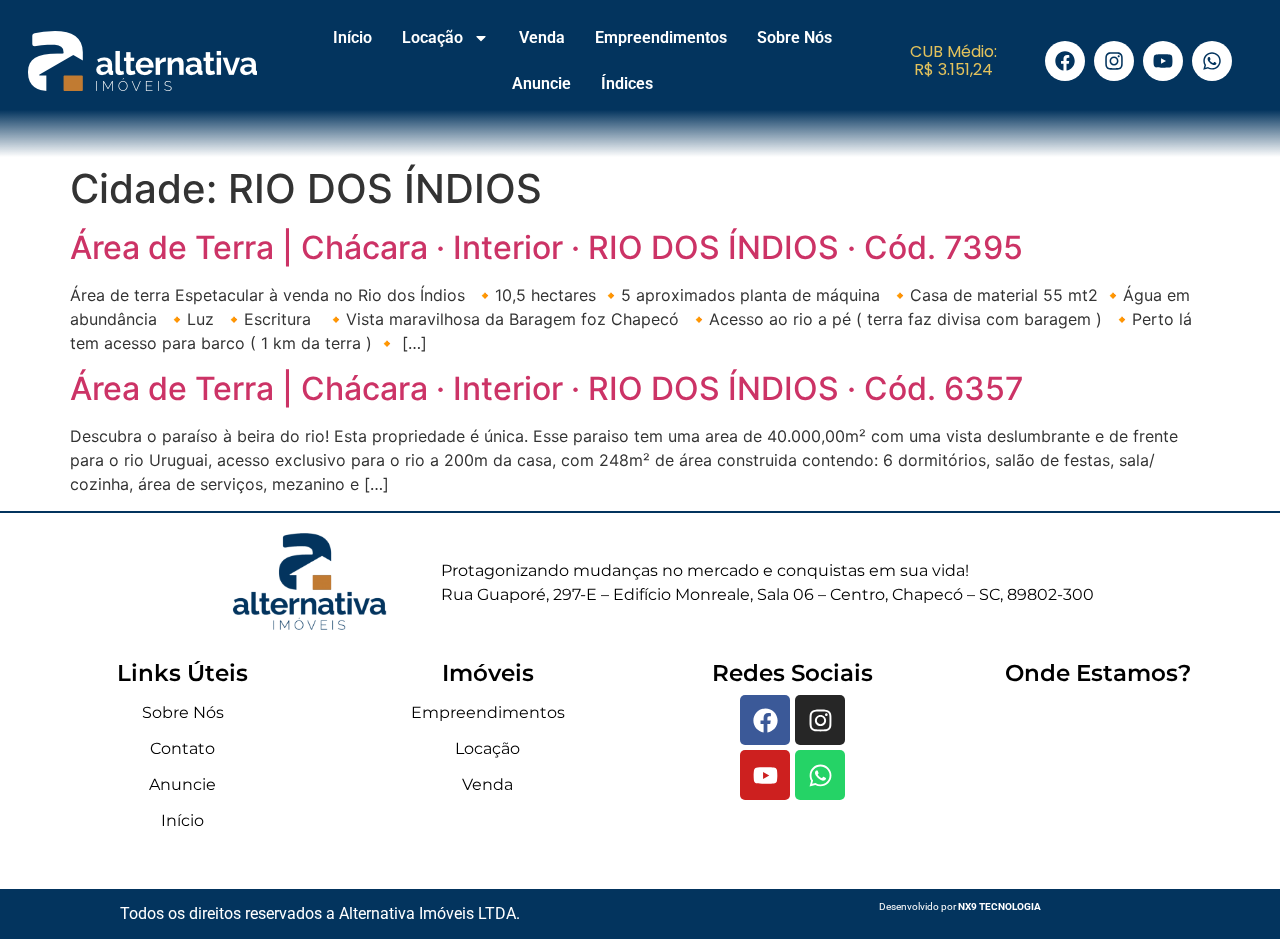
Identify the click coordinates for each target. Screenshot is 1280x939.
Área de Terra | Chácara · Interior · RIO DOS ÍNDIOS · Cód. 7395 (546, 247)
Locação (432, 37)
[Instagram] (1114, 61)
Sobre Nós (794, 37)
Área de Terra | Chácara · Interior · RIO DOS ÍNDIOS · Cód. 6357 (547, 388)
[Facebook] (1065, 61)
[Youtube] (1163, 61)
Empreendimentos (661, 37)
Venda (542, 37)
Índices (627, 83)
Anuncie (541, 83)
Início (352, 37)
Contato (182, 748)
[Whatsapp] (1212, 61)
